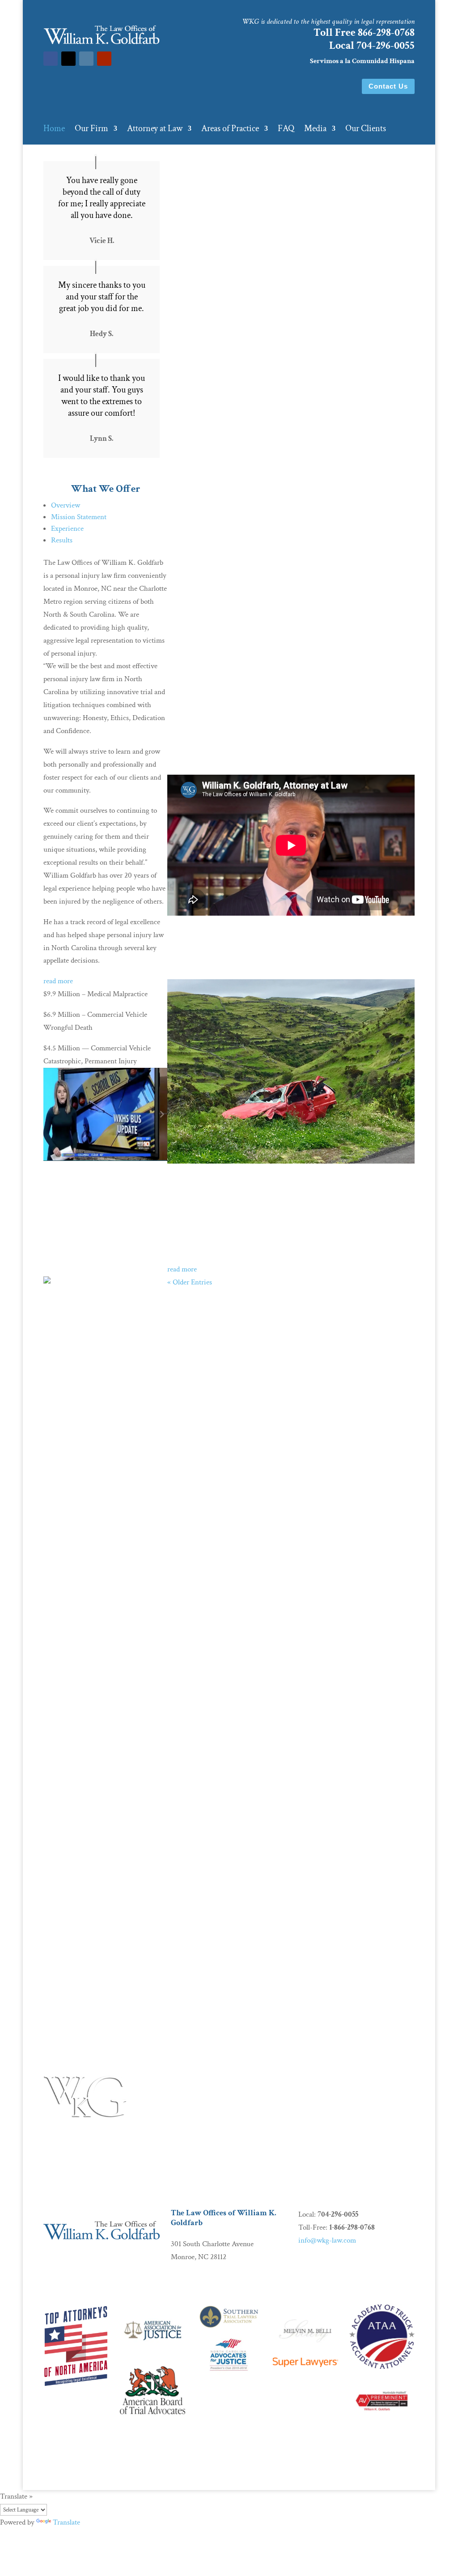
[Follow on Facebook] (51, 59)
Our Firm (91, 130)
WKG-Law (163, 2465)
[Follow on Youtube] (104, 59)
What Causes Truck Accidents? (103, 1961)
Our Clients (366, 130)
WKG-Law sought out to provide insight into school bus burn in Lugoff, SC (103, 1190)
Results (62, 540)
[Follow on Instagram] (86, 59)
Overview (66, 505)
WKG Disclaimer (70, 2465)
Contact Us (388, 86)
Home (54, 130)
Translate (66, 2522)
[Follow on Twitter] (68, 59)
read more (58, 981)
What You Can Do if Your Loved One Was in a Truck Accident (288, 1181)
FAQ (286, 130)
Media (315, 130)
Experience (67, 529)
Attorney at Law (155, 130)
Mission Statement (79, 517)
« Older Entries (190, 1282)
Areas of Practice (230, 130)
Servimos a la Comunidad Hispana (362, 61)
